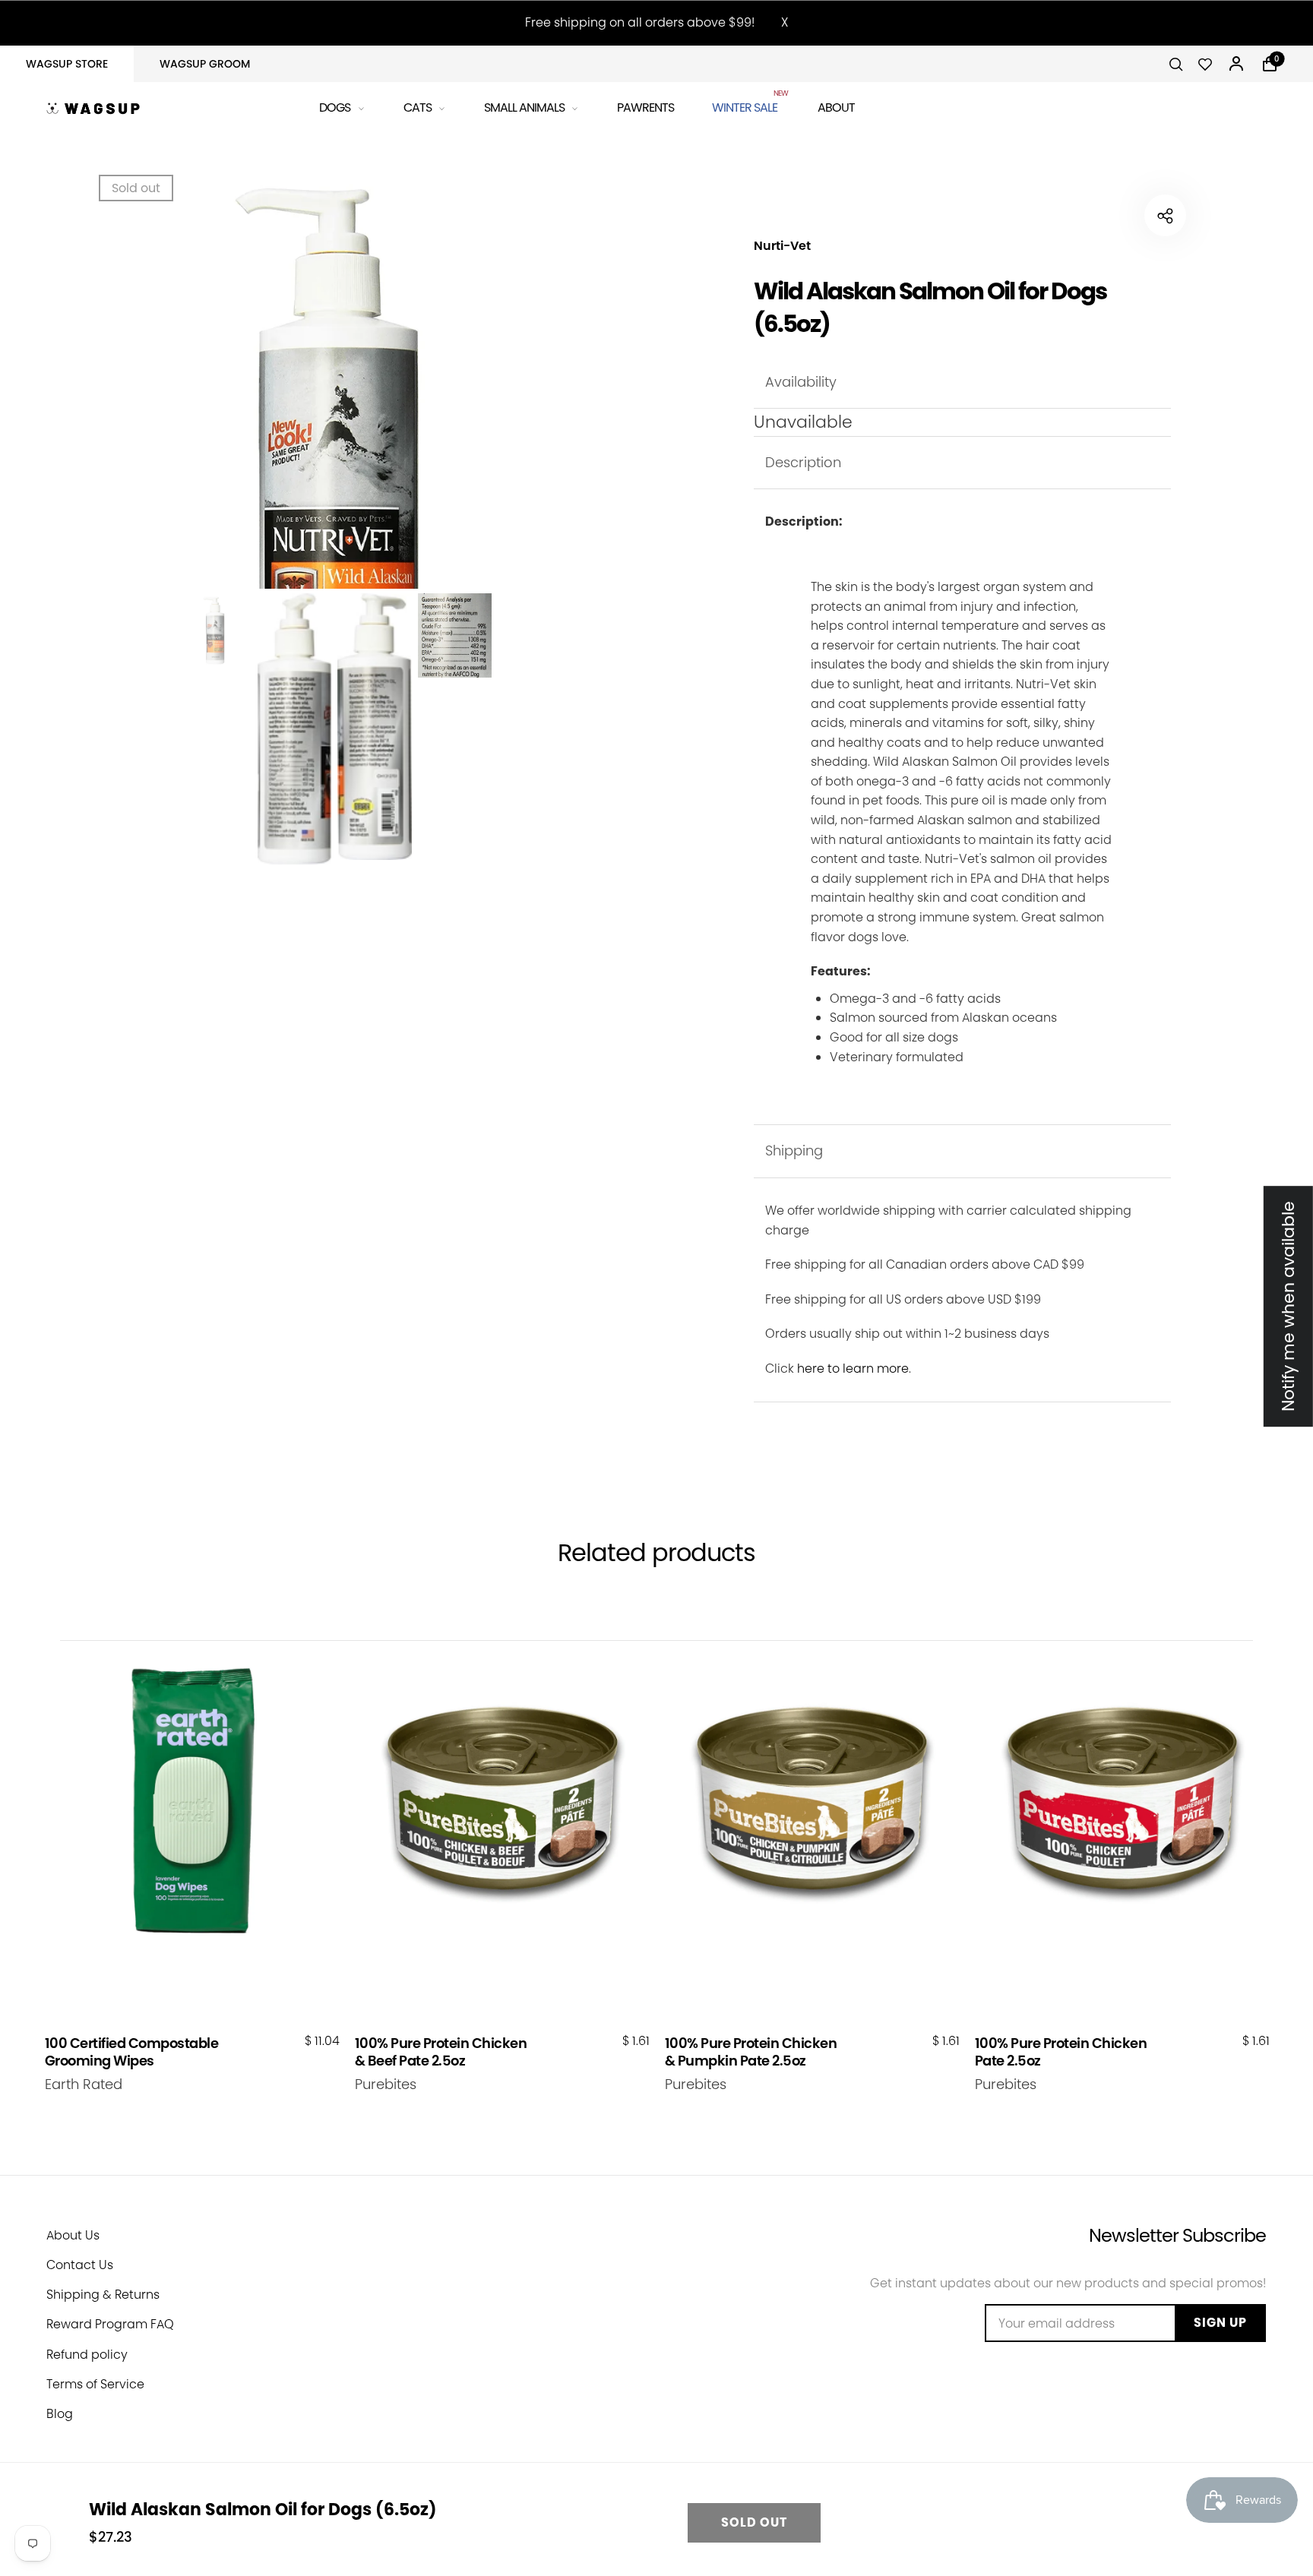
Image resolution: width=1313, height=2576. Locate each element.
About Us (73, 2235)
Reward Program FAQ (110, 2324)
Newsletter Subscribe (1177, 2235)
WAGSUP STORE (67, 64)
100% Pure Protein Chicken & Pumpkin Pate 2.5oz (751, 2052)
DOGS (335, 107)
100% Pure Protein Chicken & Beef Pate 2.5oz (441, 2052)
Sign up (1220, 2323)
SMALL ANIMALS (524, 107)
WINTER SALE (746, 105)
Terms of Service (95, 2384)
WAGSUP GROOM (205, 64)
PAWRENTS (645, 107)
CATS (418, 107)
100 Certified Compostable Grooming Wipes (132, 2052)
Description (803, 462)
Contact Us (80, 2265)
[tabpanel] (335, 477)
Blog (60, 2414)
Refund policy (87, 2355)
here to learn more (853, 1369)
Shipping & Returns (103, 2295)
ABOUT (836, 107)
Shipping (794, 1151)
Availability (801, 382)
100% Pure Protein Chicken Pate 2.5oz (1061, 2052)
